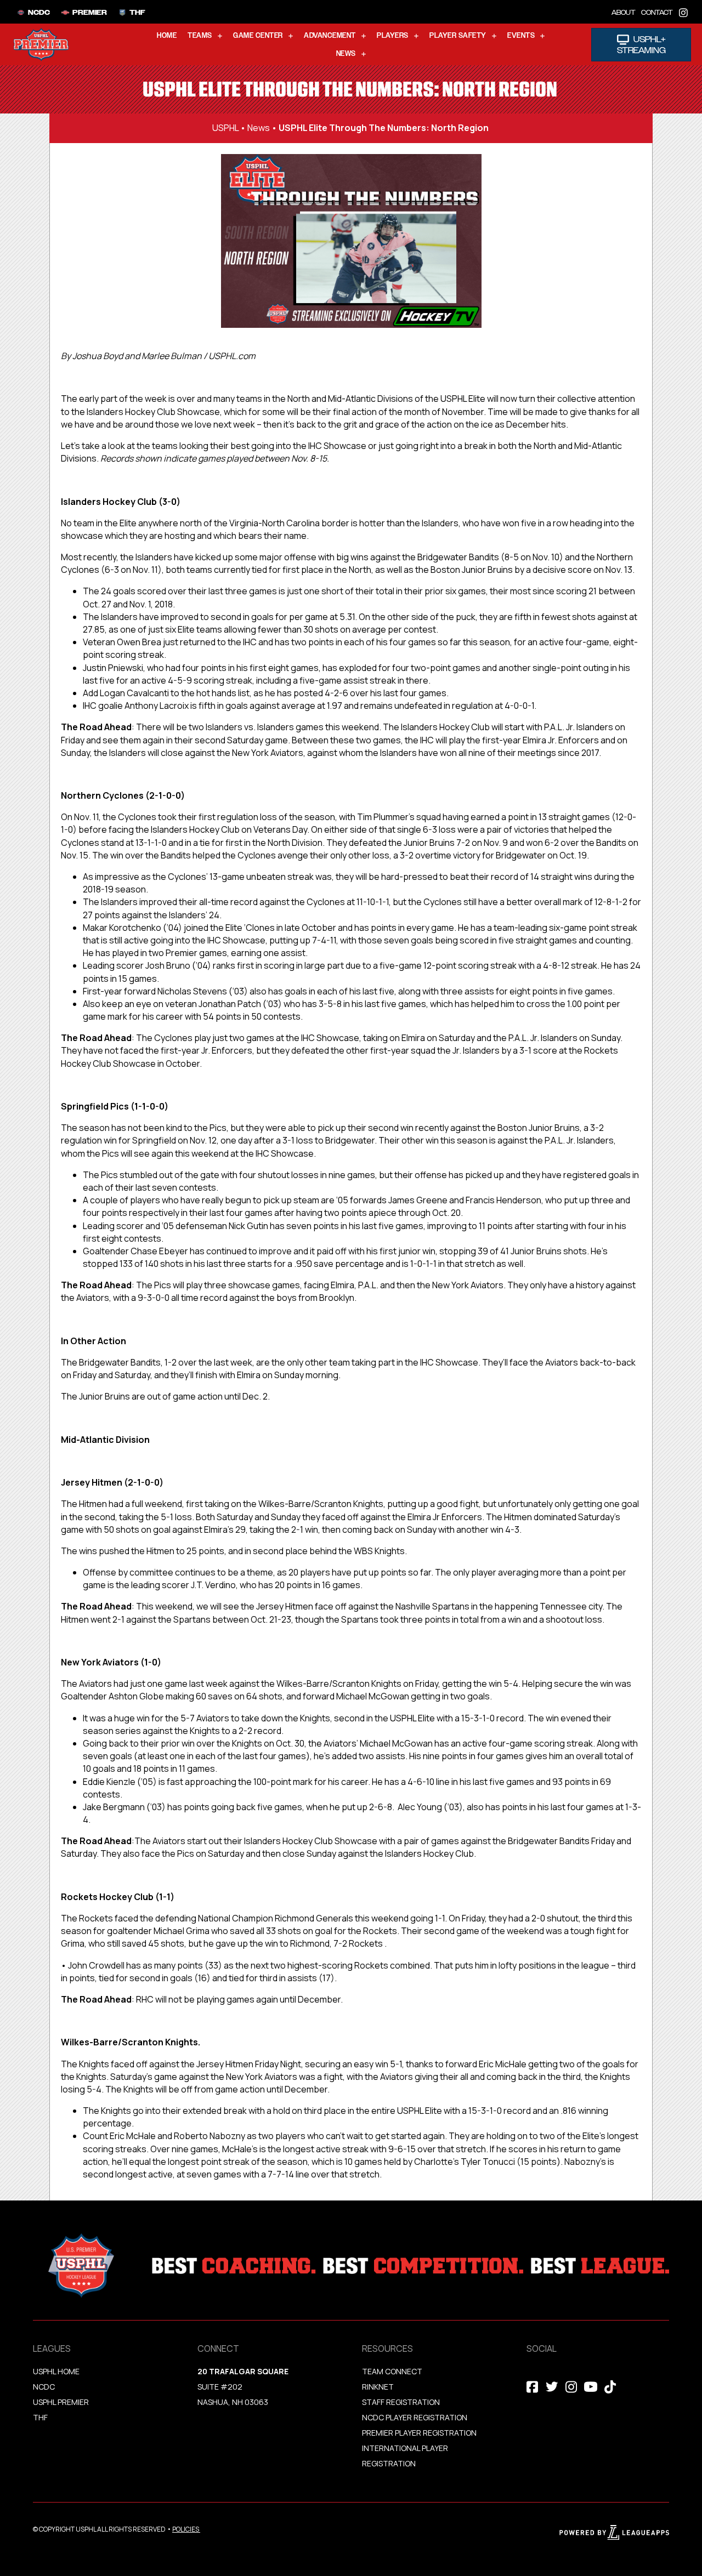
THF (40, 2417)
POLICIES (186, 2529)
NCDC (44, 2387)
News (259, 128)
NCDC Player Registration (415, 2417)
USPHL (225, 128)
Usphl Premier (61, 2402)
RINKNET (378, 2387)
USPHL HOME (56, 2371)
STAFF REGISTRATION (401, 2402)
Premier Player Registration (419, 2433)
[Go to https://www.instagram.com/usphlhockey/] (683, 12)
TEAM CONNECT (392, 2371)
